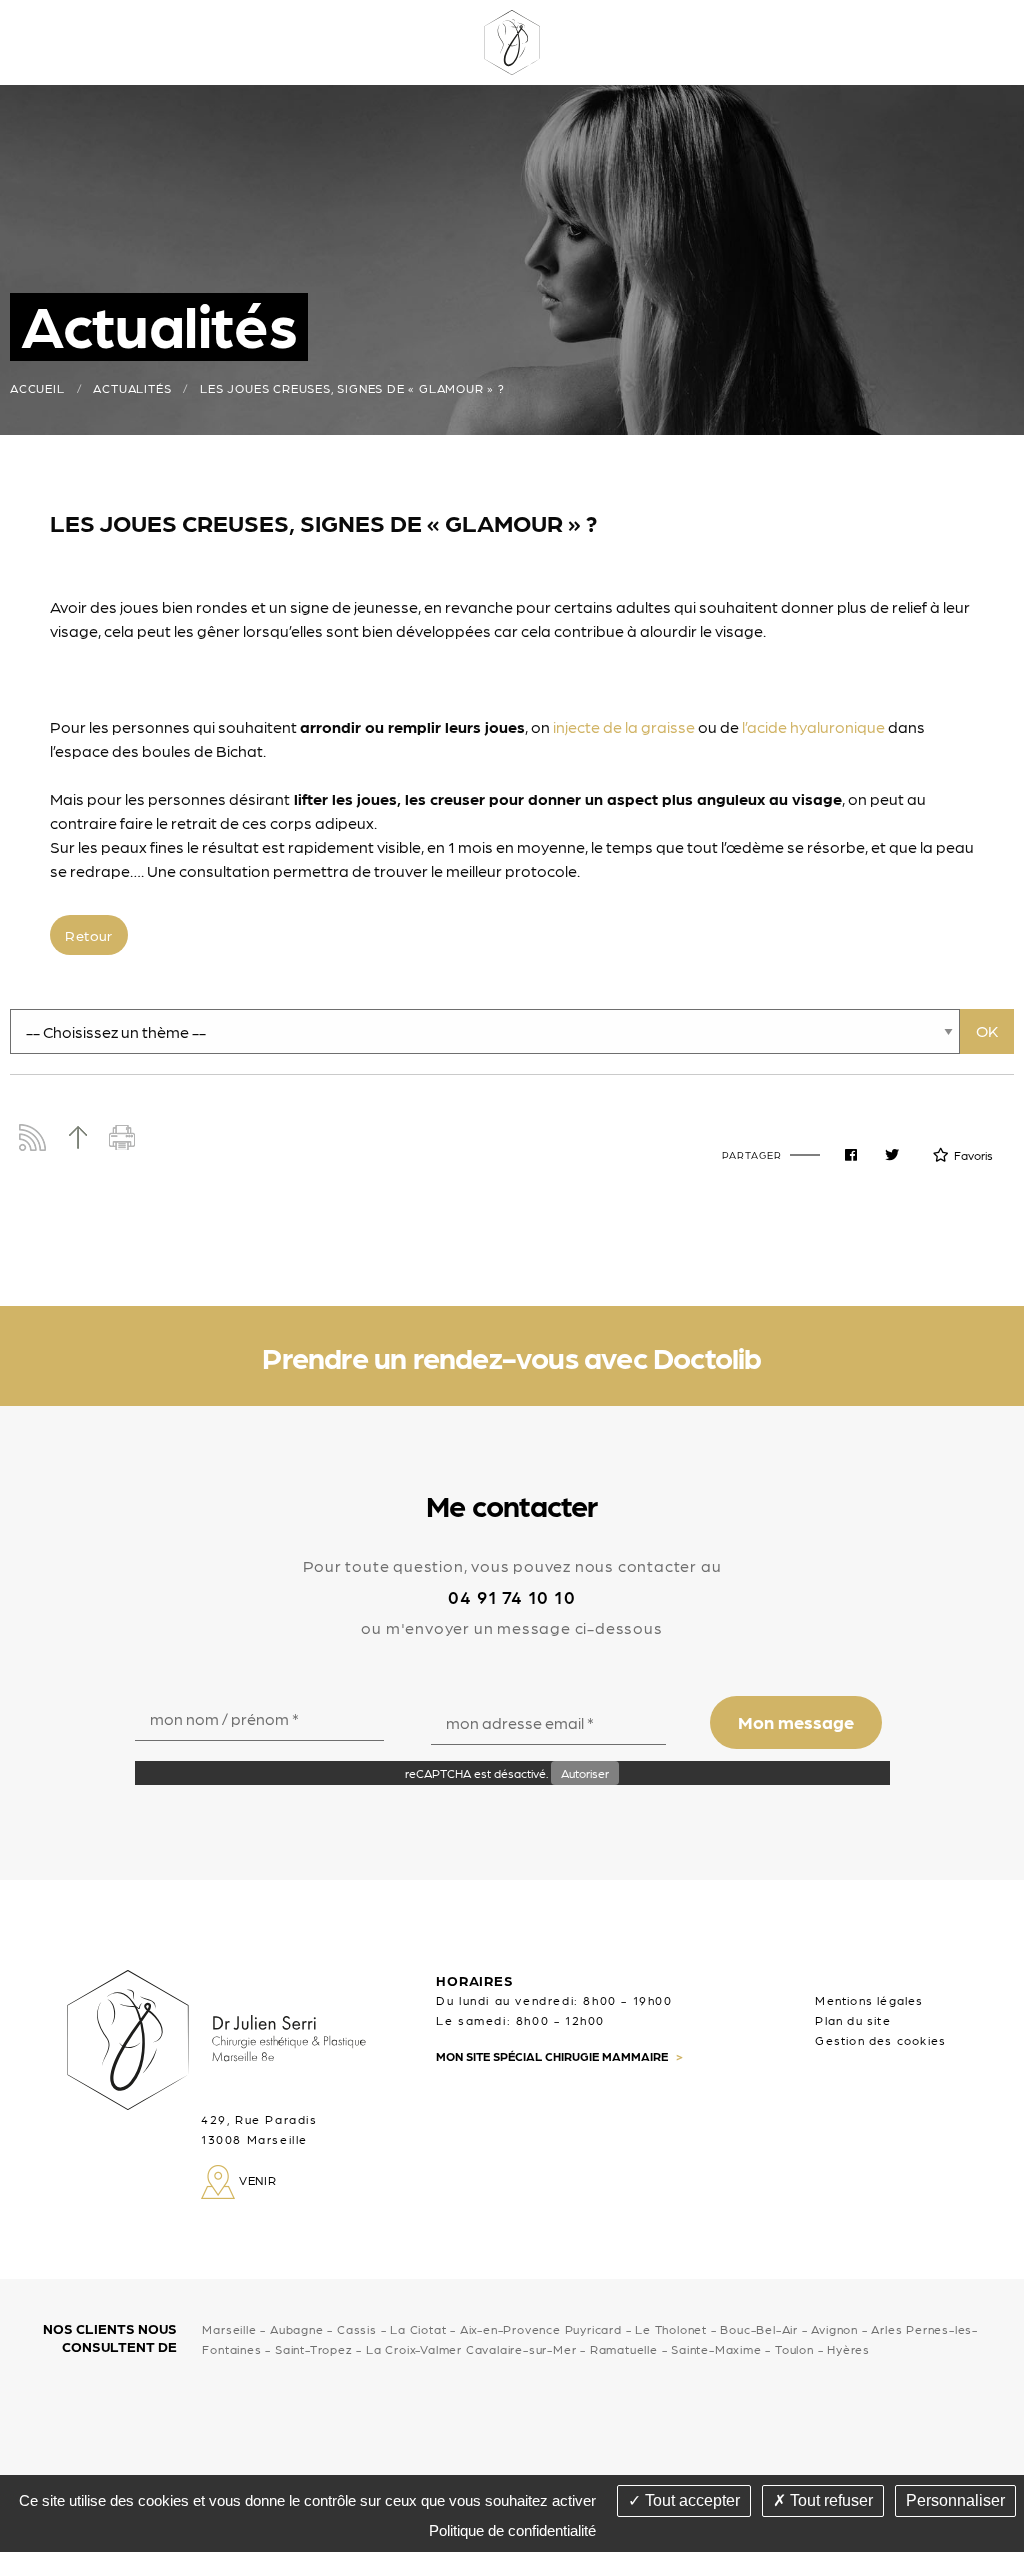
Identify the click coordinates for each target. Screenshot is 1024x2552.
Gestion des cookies (880, 2040)
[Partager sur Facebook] (851, 1155)
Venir (256, 2180)
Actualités (132, 388)
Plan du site (852, 2020)
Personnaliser (955, 2500)
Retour (88, 935)
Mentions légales (869, 2000)
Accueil (37, 388)
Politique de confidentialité (512, 2530)
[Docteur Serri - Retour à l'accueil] (512, 39)
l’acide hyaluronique (813, 726)
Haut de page (77, 1137)
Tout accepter (690, 2500)
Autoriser (585, 1773)
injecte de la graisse (624, 726)
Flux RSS (32, 1137)
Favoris (973, 1155)
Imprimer (122, 1137)
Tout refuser (829, 2500)
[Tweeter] (892, 1155)
